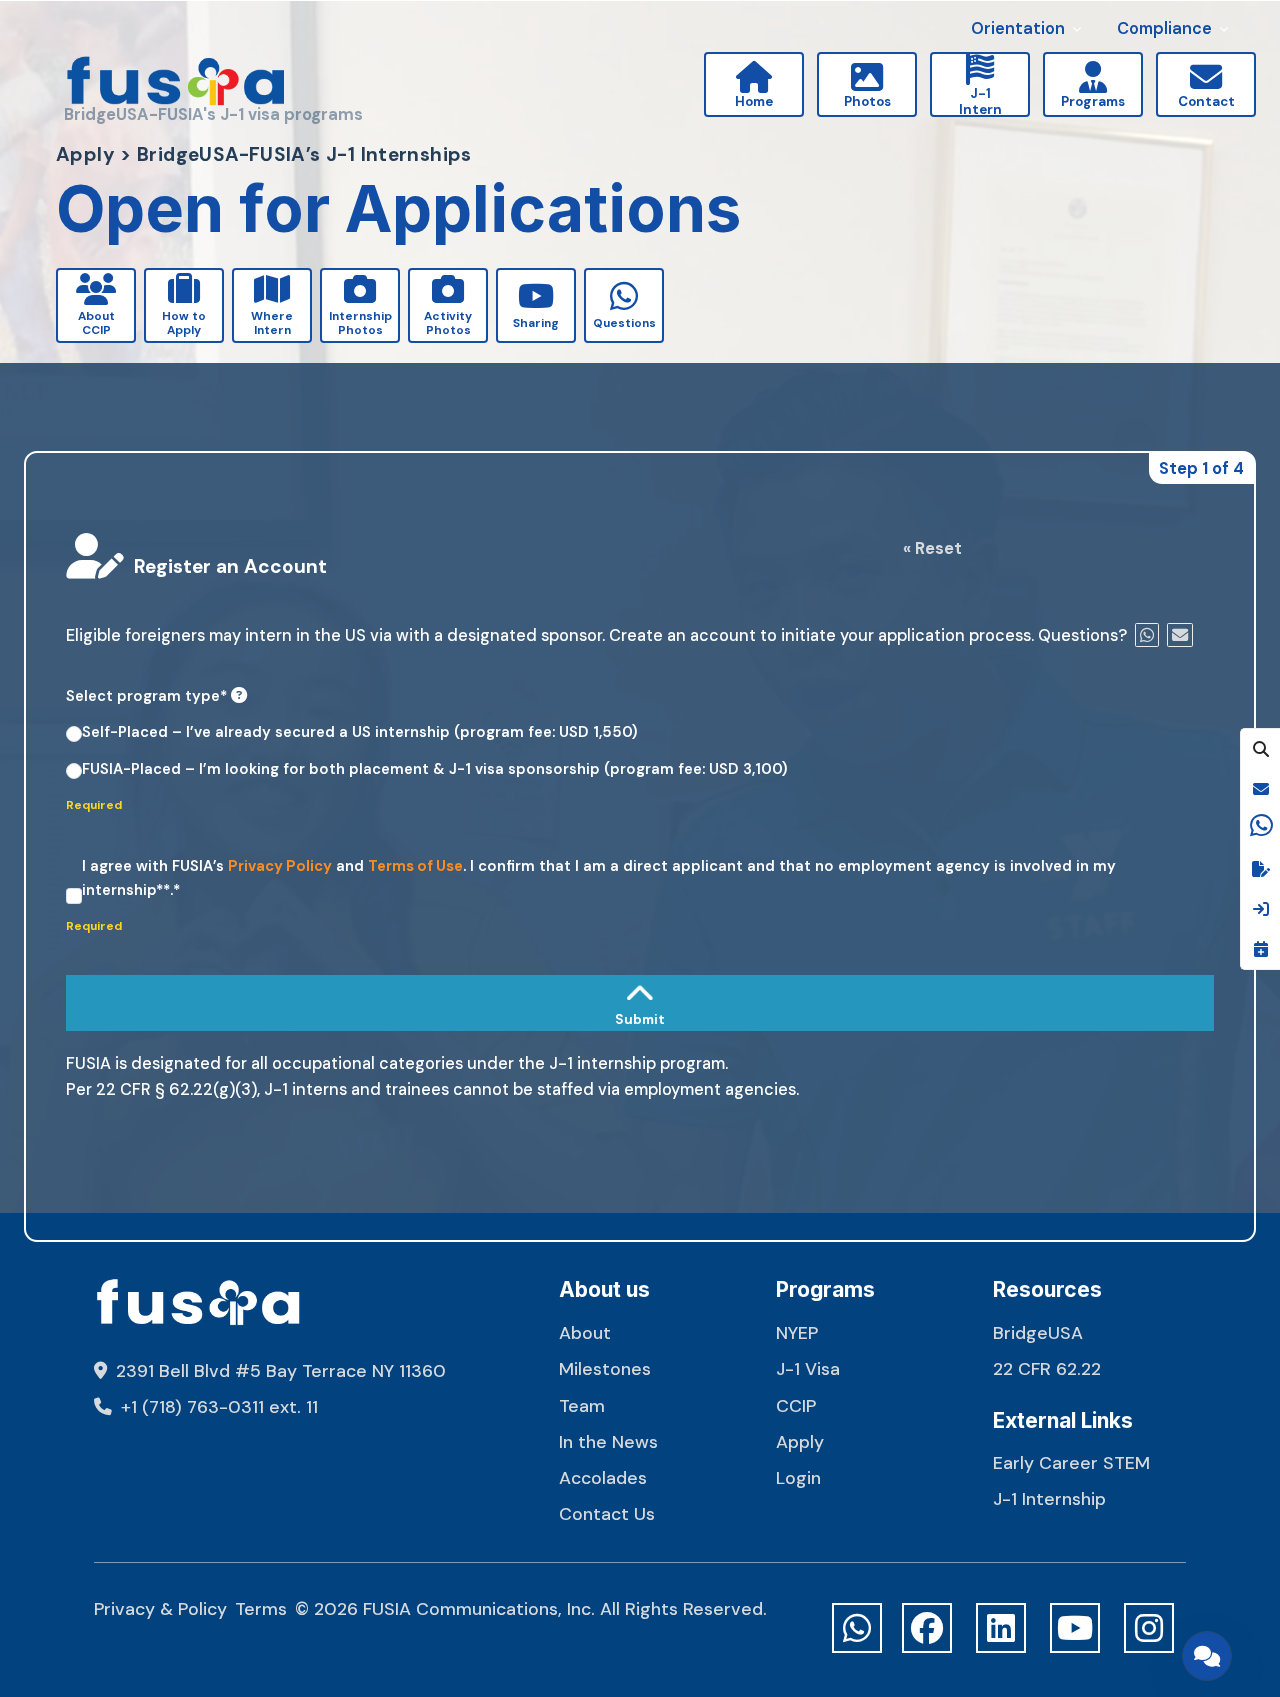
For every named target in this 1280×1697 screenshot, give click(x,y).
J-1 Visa (808, 1368)
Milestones (605, 1368)
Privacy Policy (280, 866)
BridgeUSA (1038, 1332)
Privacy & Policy (160, 1608)
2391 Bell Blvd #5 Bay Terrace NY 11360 (278, 1370)
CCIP (796, 1405)
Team (582, 1405)
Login (798, 1477)
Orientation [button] (1018, 28)
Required (95, 805)
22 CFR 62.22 (1047, 1368)
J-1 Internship (1049, 1498)
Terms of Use (415, 866)
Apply (800, 1441)
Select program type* (148, 696)
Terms (261, 1608)
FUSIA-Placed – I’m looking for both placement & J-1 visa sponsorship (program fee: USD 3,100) (435, 769)
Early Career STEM (1071, 1462)
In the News (608, 1441)
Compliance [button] (1164, 28)
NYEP (797, 1332)
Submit (92, 958)
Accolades (603, 1477)
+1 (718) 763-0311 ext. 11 (217, 1406)
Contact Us (607, 1513)
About (585, 1332)
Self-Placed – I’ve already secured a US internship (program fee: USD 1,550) (360, 732)
